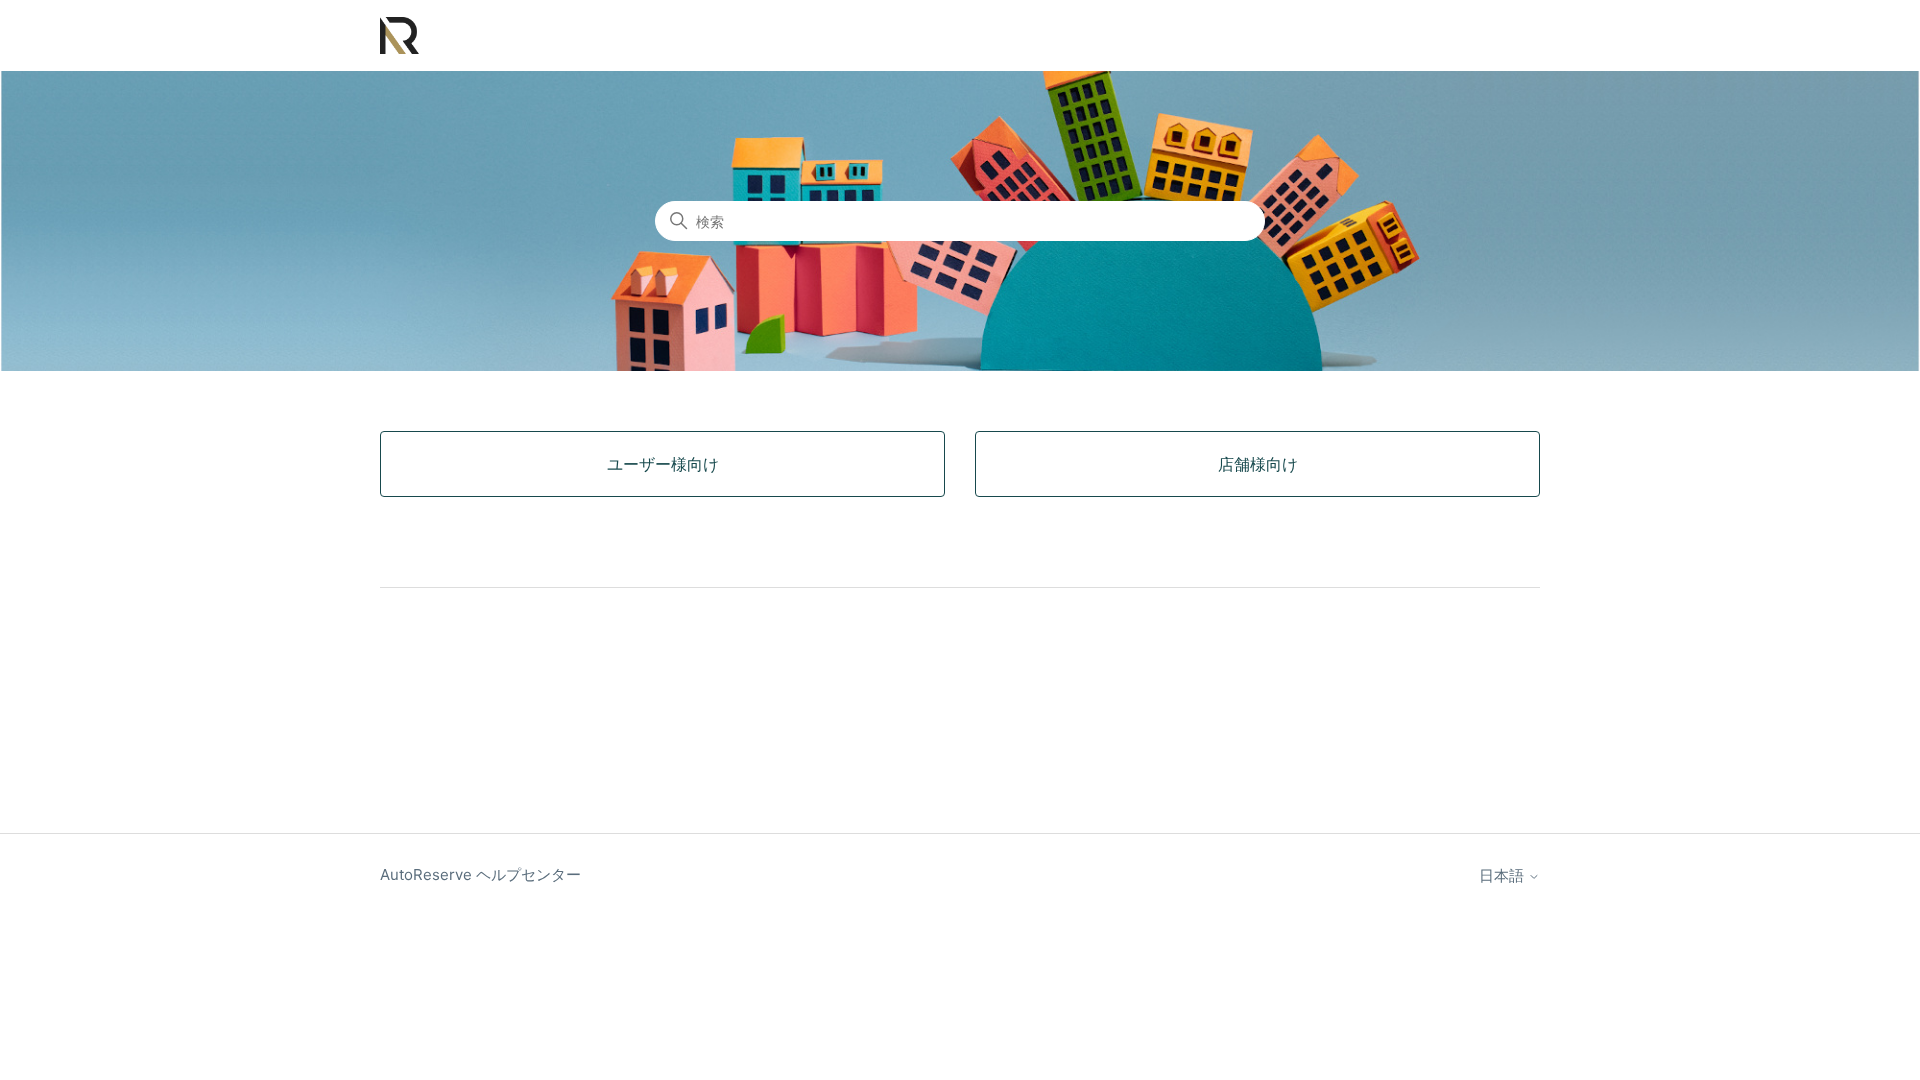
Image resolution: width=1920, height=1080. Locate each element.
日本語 (1503, 875)
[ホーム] (399, 35)
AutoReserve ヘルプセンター (480, 874)
